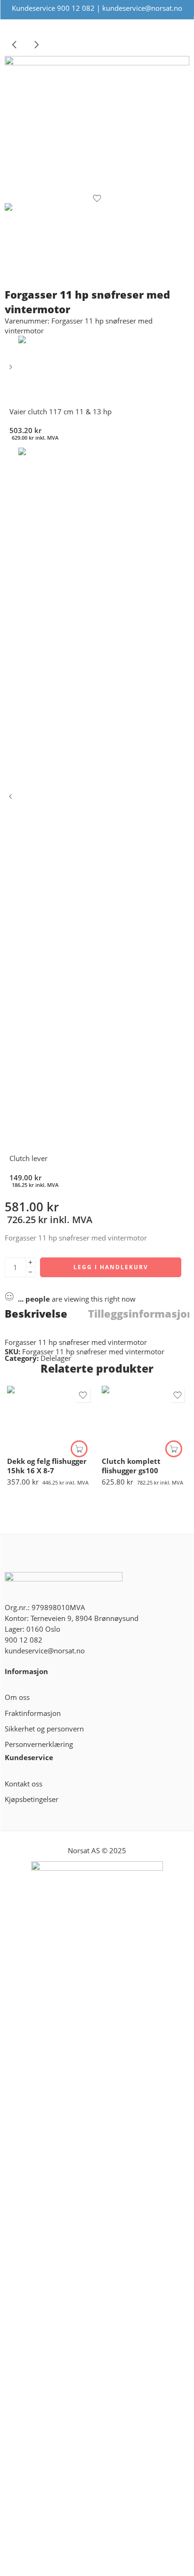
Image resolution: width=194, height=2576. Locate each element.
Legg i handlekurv (111, 1267)
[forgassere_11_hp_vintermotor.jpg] (97, 125)
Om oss (17, 1697)
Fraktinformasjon (33, 1713)
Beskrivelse (36, 1314)
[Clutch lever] (12, 800)
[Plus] (30, 1262)
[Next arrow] (36, 52)
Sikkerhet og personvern (44, 1729)
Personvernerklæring (39, 1744)
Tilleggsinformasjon (141, 1314)
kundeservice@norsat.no (142, 8)
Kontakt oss (24, 1784)
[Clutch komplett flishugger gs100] (144, 1418)
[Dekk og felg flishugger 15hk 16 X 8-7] (50, 1418)
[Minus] (30, 1272)
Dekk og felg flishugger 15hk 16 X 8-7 (47, 1466)
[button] (79, 1449)
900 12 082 (76, 8)
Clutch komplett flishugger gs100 (131, 1466)
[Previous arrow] (16, 52)
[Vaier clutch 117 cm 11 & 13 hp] (12, 370)
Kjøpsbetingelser (32, 1799)
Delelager (56, 1358)
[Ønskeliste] (97, 198)
